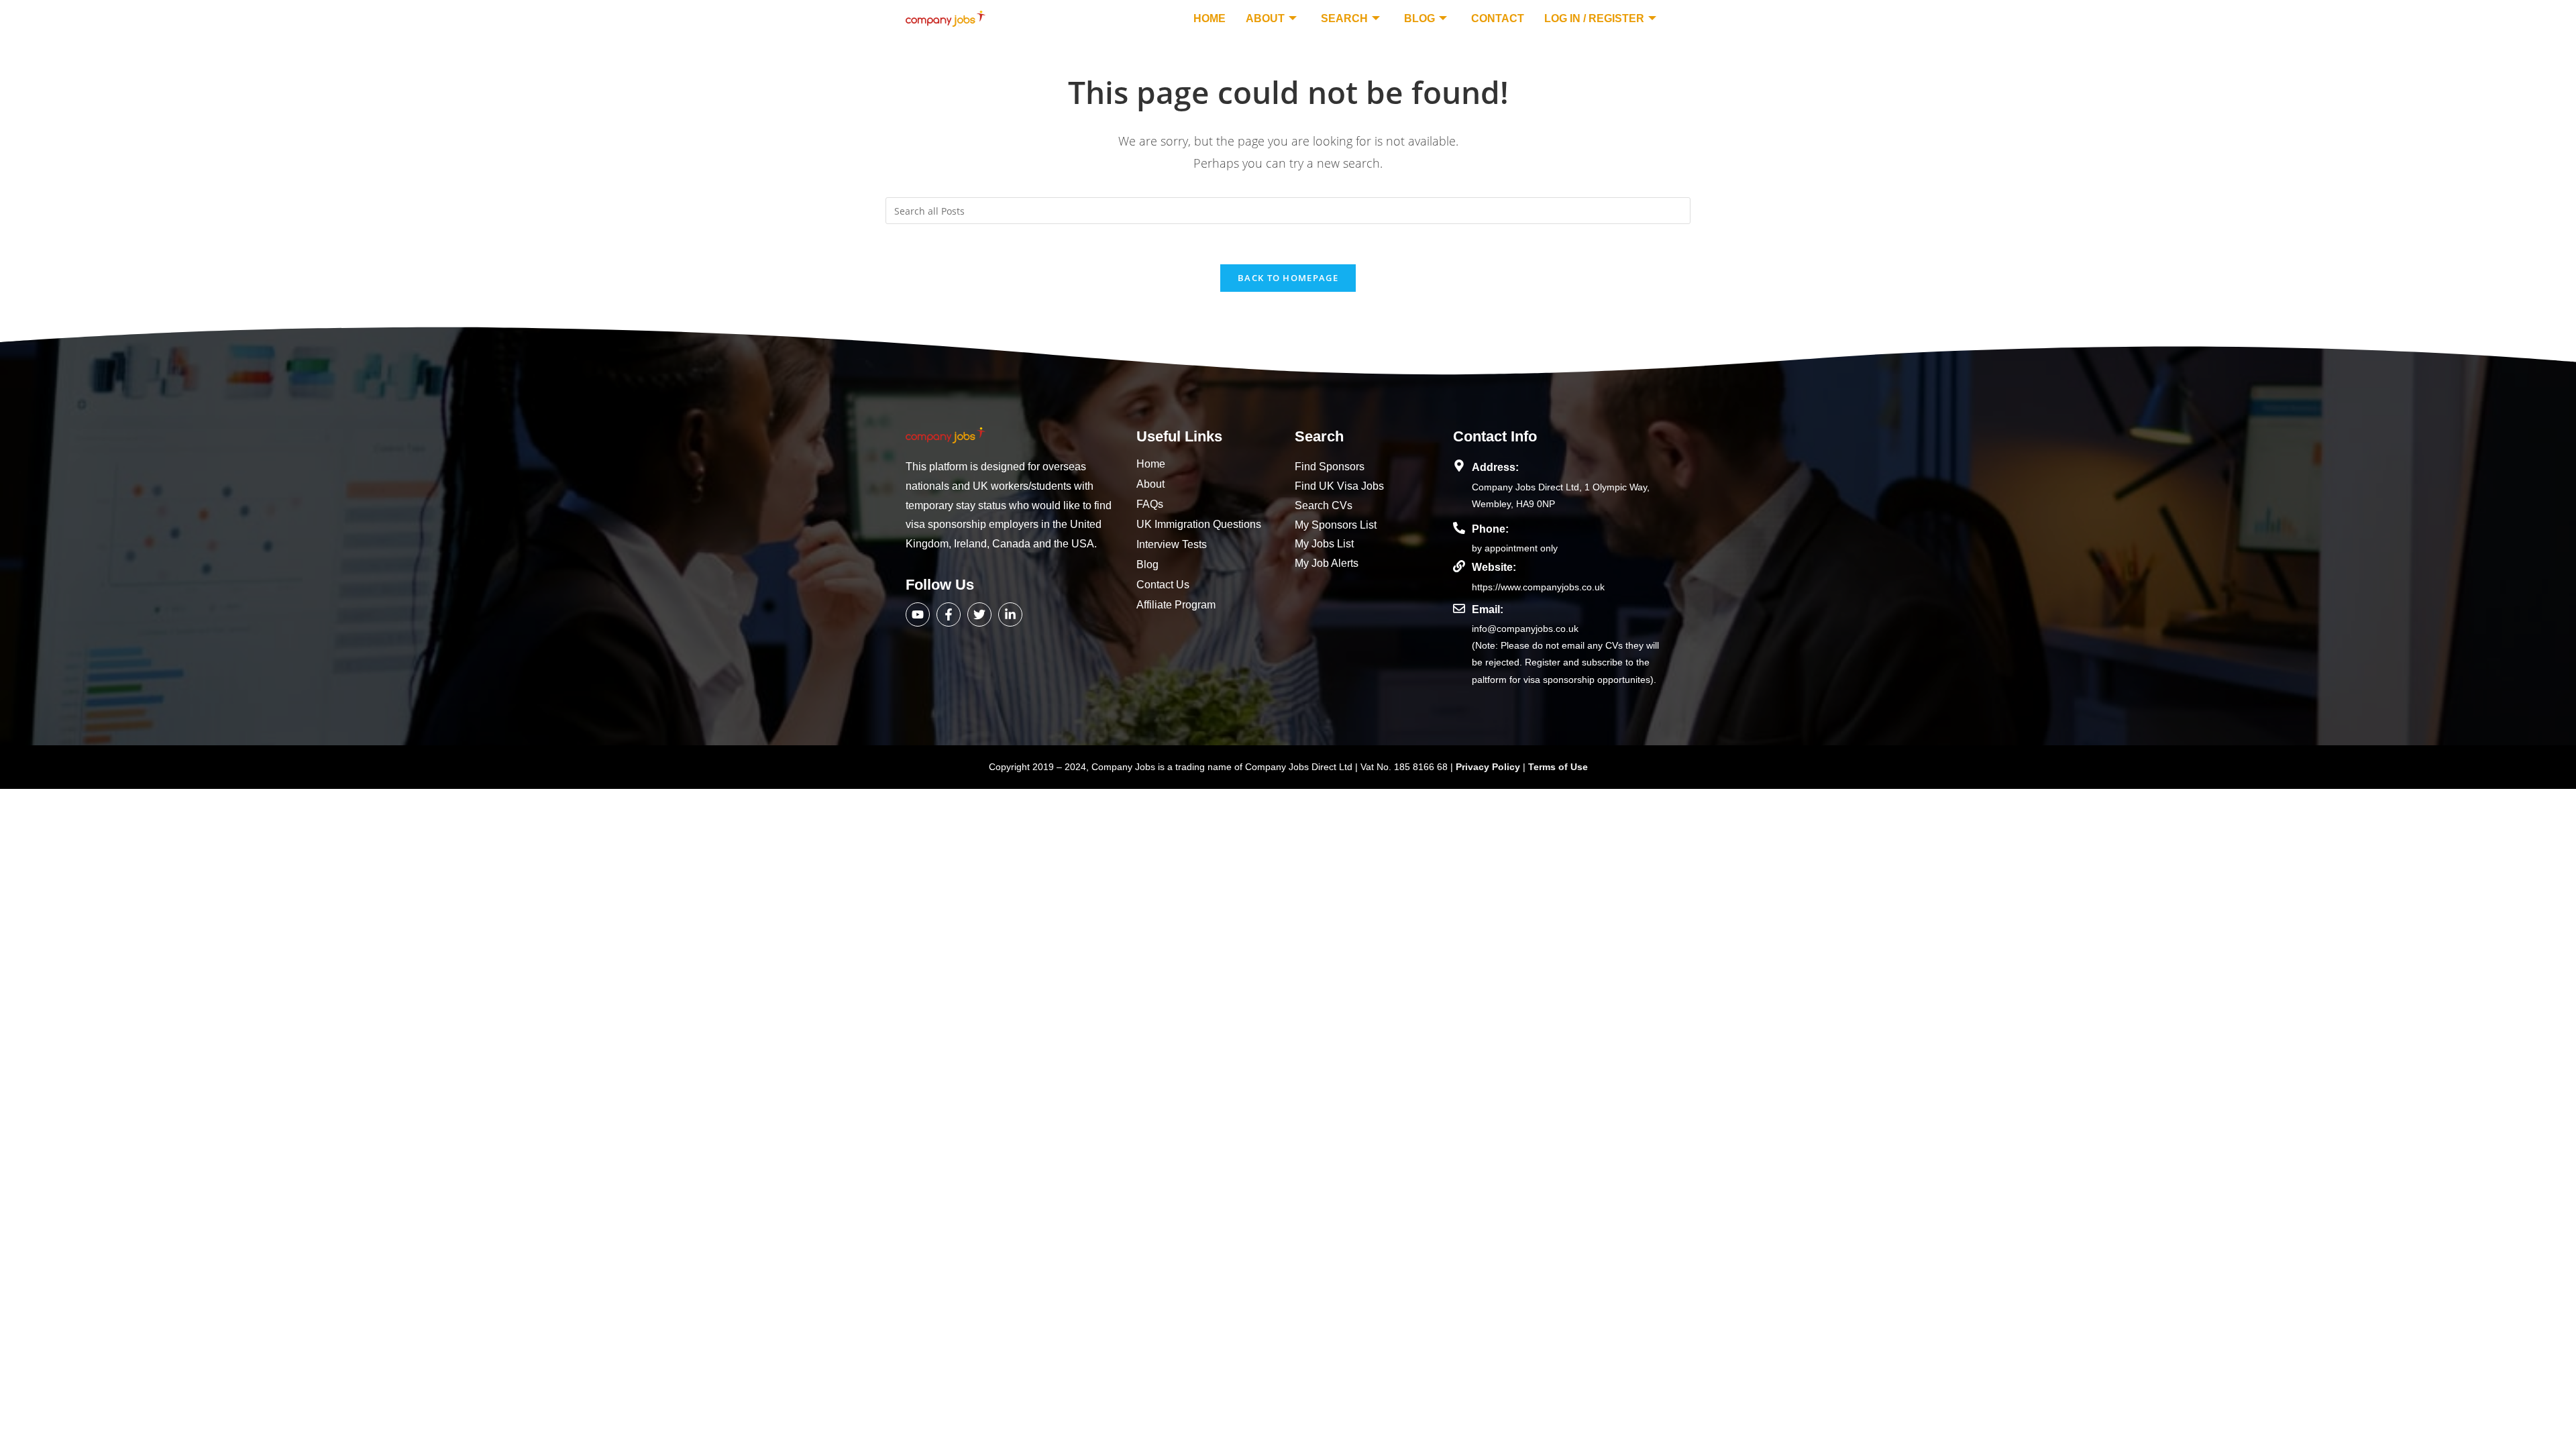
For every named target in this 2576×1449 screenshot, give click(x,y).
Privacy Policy (1489, 767)
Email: (1488, 609)
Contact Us (1163, 585)
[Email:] (1459, 608)
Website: (1494, 567)
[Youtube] (918, 614)
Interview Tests (1172, 544)
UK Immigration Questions (1199, 524)
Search (1344, 18)
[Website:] (1459, 566)
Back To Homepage (1288, 278)
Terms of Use (1558, 767)
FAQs (1150, 504)
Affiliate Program (1176, 605)
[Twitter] (979, 614)
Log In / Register (1594, 18)
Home (1210, 18)
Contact (1498, 18)
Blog (1419, 18)
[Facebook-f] (949, 614)
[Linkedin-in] (1010, 614)
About (1265, 18)
